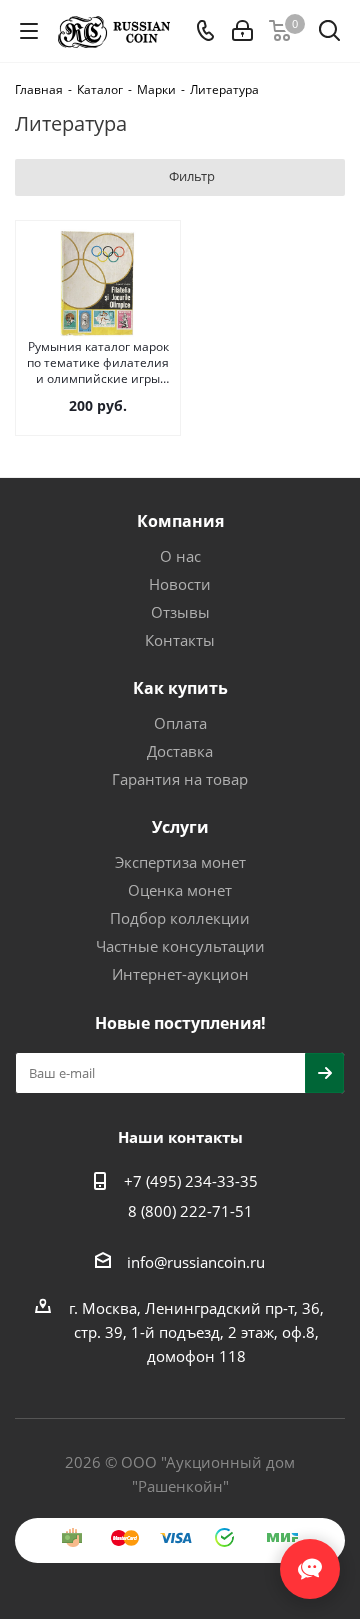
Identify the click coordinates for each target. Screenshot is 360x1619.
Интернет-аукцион (180, 974)
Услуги (180, 827)
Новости (180, 584)
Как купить (180, 688)
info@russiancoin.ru (196, 1262)
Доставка (180, 751)
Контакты (180, 640)
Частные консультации (180, 946)
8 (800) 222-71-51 (190, 1211)
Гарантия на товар (180, 779)
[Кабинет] (242, 31)
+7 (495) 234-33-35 (191, 1181)
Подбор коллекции (180, 918)
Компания (180, 521)
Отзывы (180, 612)
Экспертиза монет (180, 862)
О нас (180, 556)
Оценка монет (180, 890)
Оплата (180, 723)
